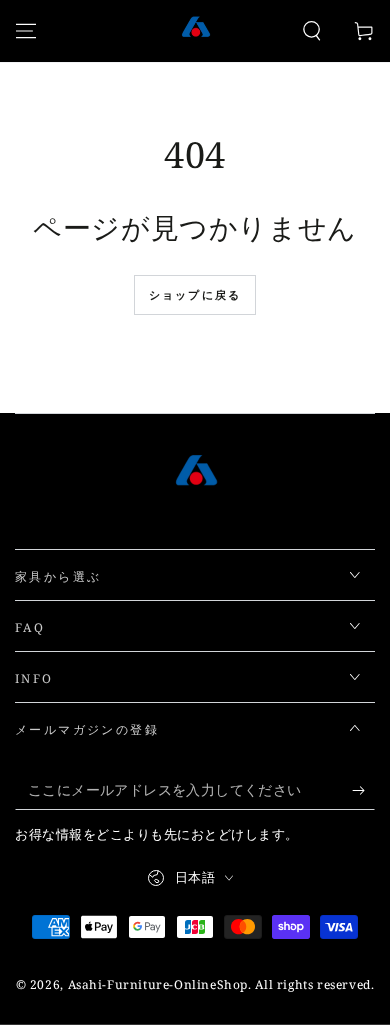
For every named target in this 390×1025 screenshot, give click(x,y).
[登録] (363, 790)
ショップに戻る (195, 294)
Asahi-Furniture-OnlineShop (158, 984)
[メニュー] (26, 31)
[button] (312, 31)
